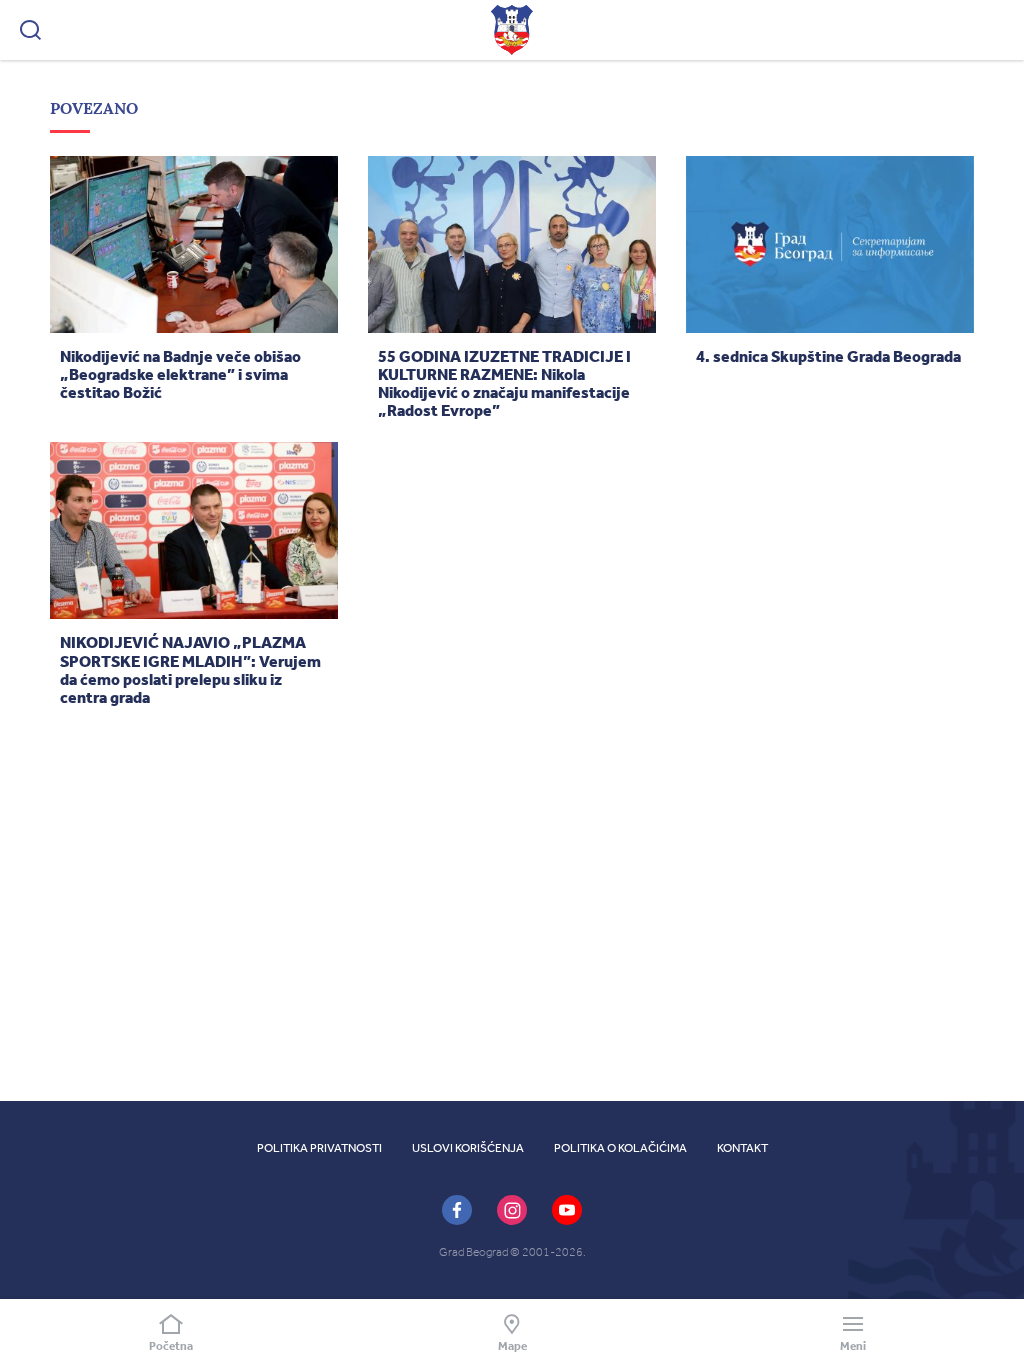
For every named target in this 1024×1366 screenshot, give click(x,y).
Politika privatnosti (319, 1148)
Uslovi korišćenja (468, 1148)
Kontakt (742, 1148)
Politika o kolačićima (620, 1148)
